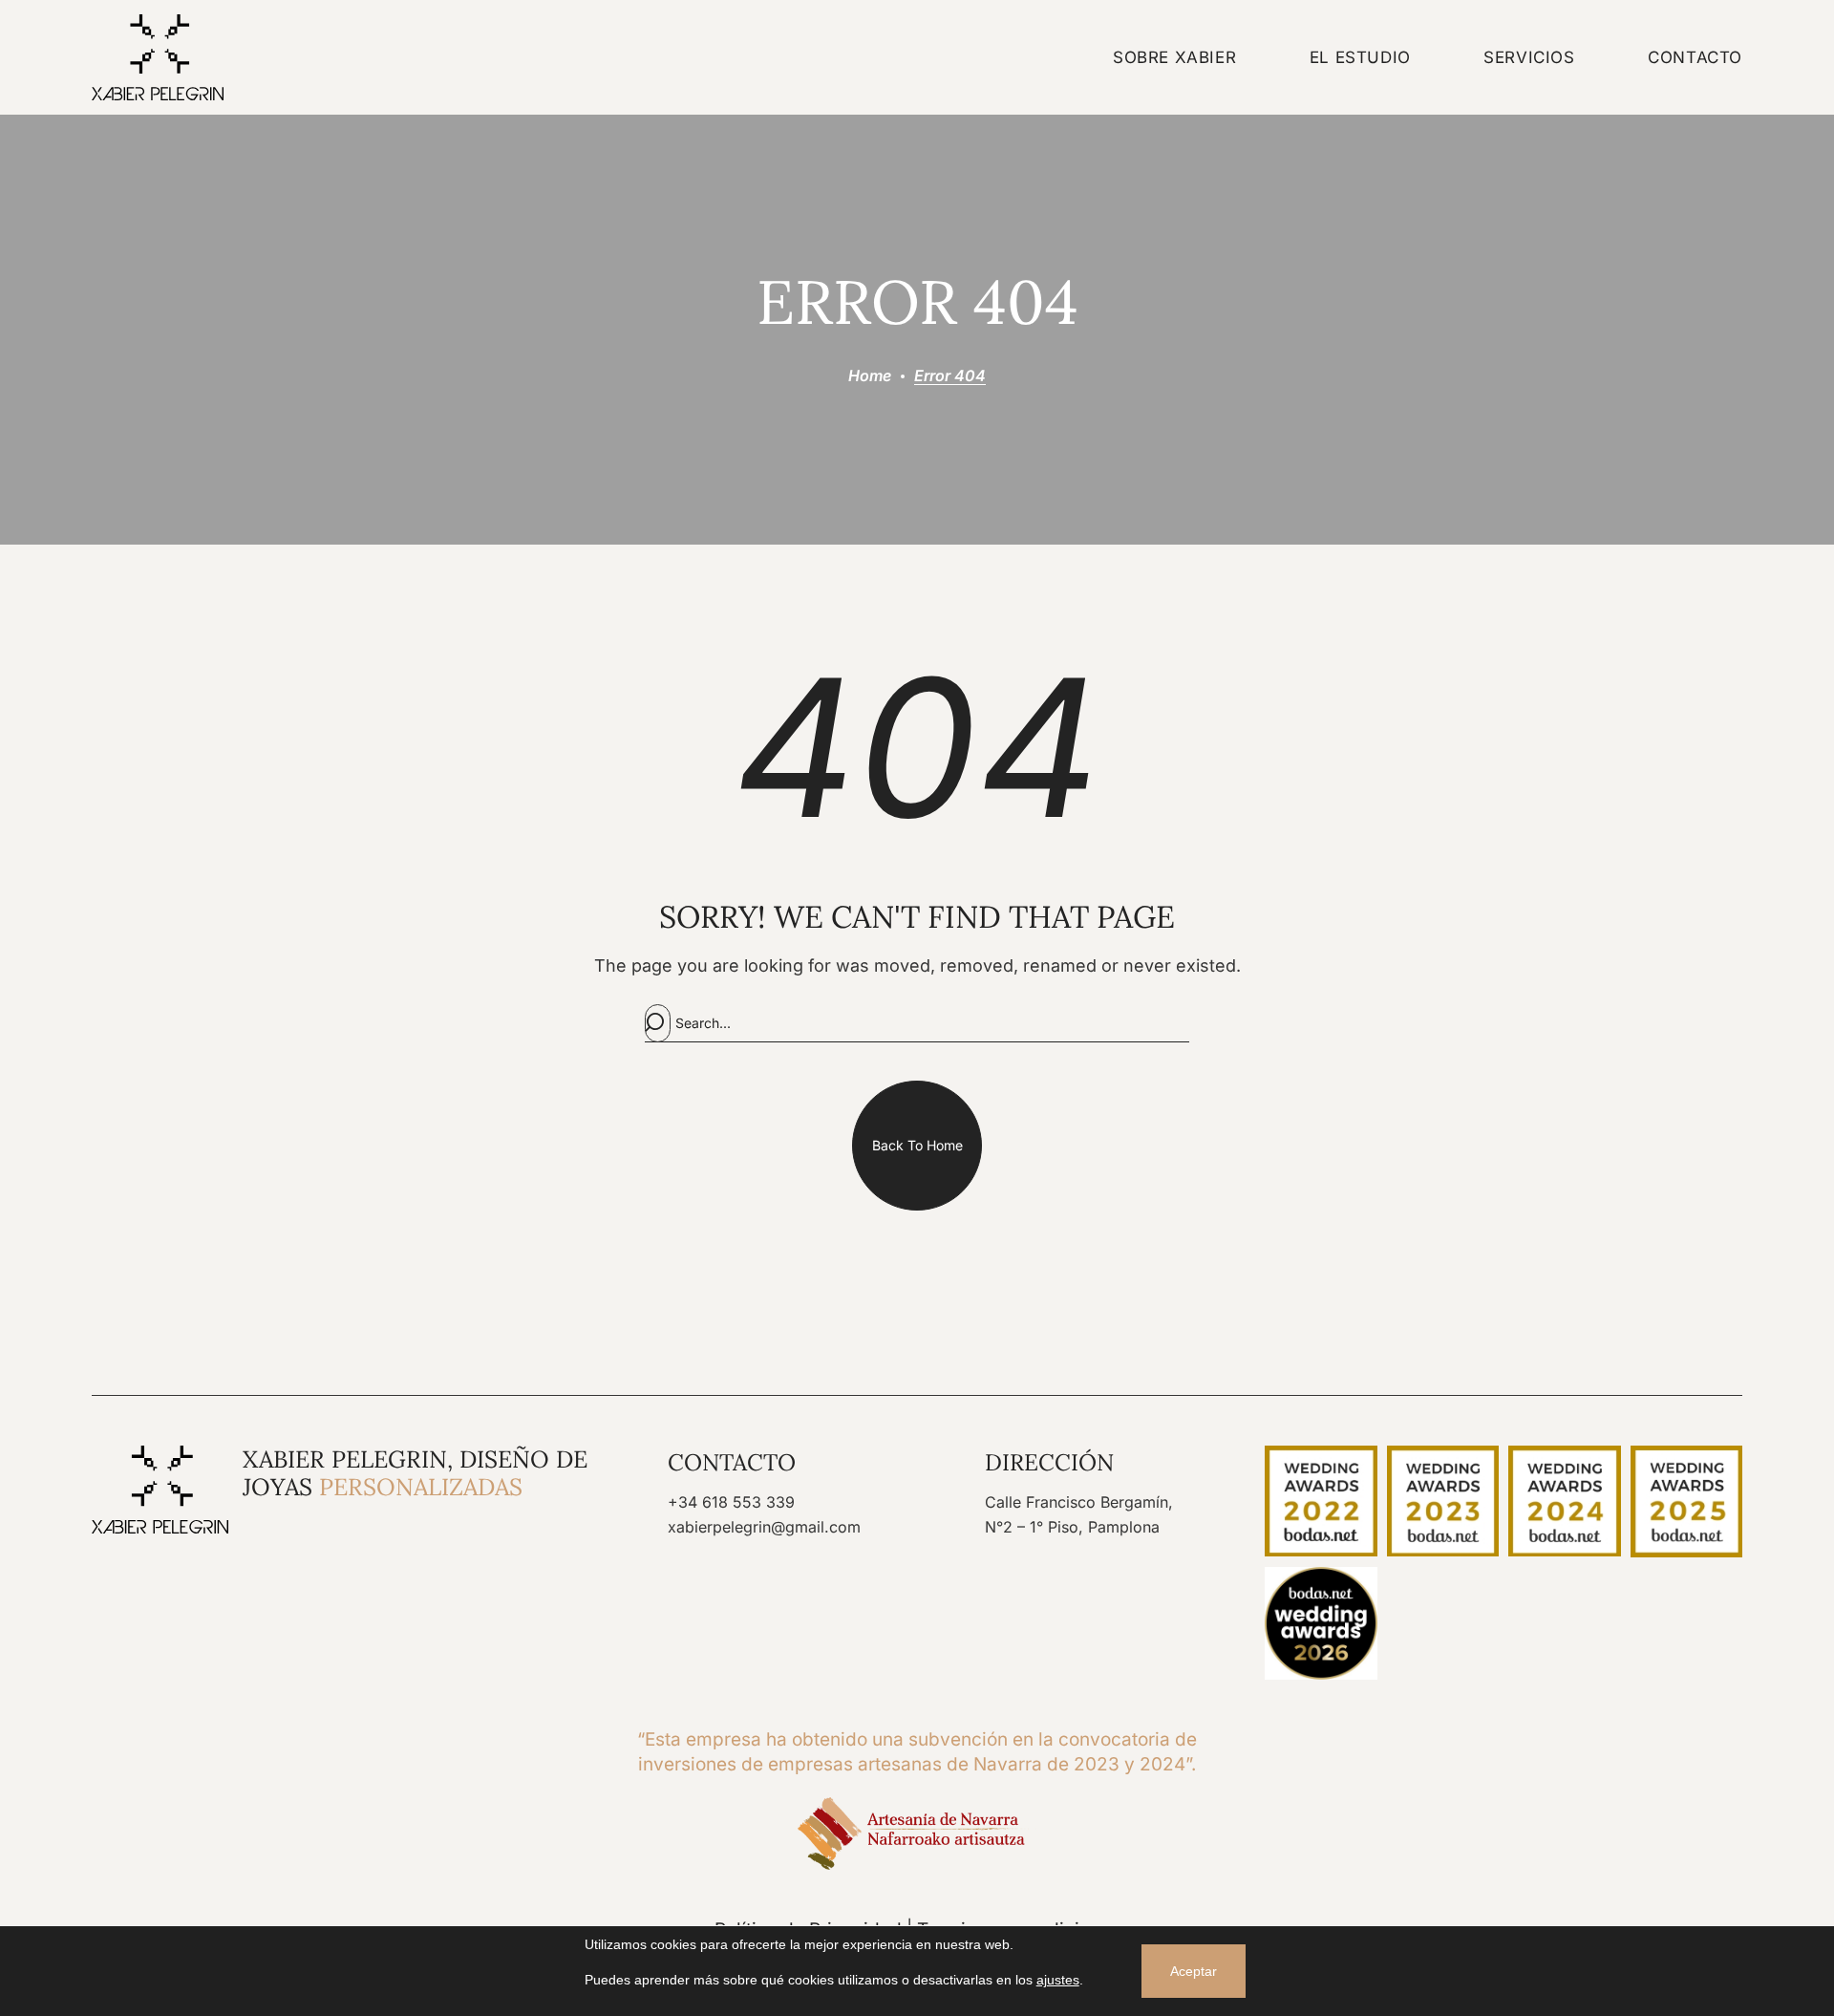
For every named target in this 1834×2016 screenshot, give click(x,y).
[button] (917, 1146)
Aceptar (1194, 1971)
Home (870, 375)
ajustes (1058, 1980)
